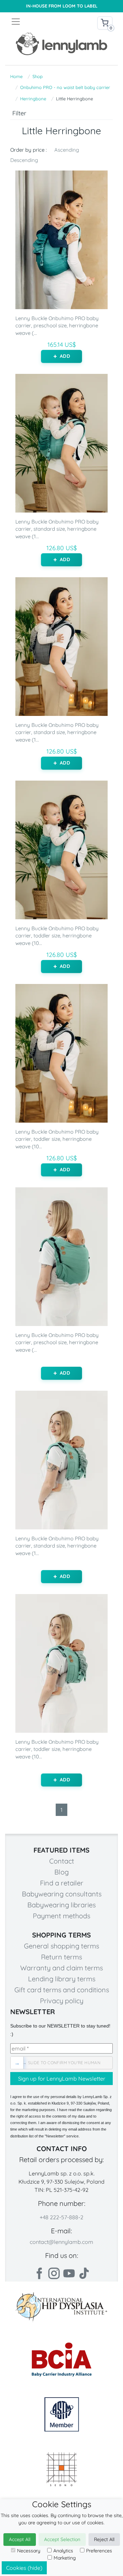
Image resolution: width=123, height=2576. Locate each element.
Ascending (67, 150)
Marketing (65, 2558)
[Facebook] (39, 2273)
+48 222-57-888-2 (61, 2217)
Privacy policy (62, 2001)
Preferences (99, 2551)
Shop (38, 76)
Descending (24, 160)
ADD (65, 356)
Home (16, 76)
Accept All (20, 2539)
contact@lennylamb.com (61, 2242)
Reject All (104, 2539)
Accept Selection (62, 2539)
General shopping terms (61, 1946)
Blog (61, 1872)
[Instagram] (54, 2273)
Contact (62, 1861)
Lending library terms (62, 1979)
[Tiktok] (84, 2273)
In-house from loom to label (62, 6)
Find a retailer (62, 1883)
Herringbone (33, 99)
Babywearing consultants (62, 1894)
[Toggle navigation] (36, 22)
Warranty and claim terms (61, 1968)
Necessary (29, 2551)
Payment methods (61, 1916)
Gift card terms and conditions (62, 1990)
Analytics (63, 2551)
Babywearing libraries (61, 1905)
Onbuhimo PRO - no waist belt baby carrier (65, 87)
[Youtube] (69, 2273)
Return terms (61, 1957)
